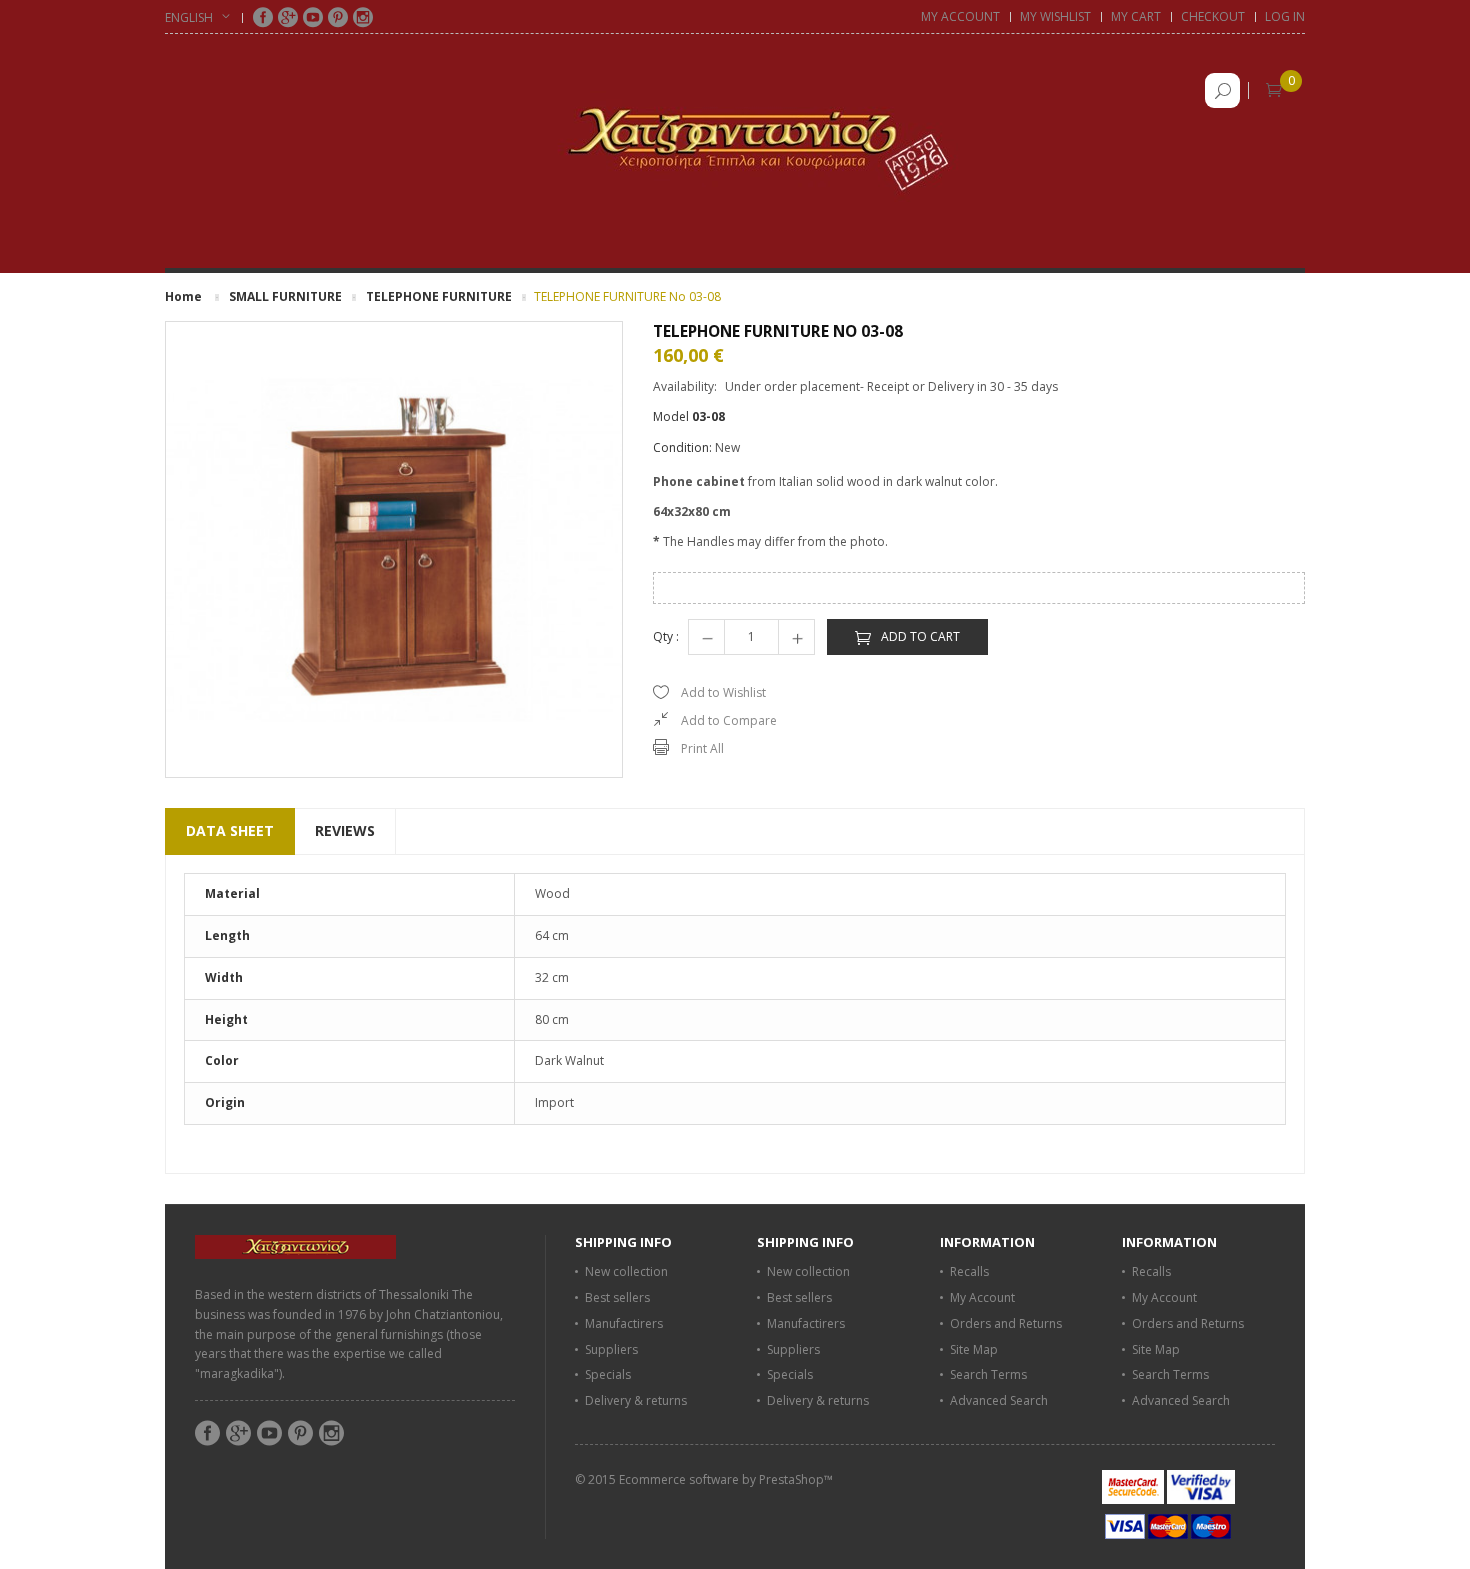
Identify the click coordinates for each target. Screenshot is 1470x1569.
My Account (960, 16)
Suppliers (611, 1349)
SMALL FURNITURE (285, 296)
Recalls (969, 1271)
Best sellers (617, 1297)
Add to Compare (729, 720)
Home (183, 296)
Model (671, 416)
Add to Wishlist (723, 692)
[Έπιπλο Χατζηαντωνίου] (735, 138)
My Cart (1136, 16)
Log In (1285, 16)
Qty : (666, 636)
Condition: (682, 447)
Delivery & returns (636, 1400)
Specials (608, 1374)
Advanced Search (999, 1400)
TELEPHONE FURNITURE (439, 296)
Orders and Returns (1006, 1323)
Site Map (974, 1349)
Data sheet (230, 830)
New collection (626, 1271)
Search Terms (988, 1374)
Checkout (1213, 16)
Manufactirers (624, 1323)
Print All (702, 748)
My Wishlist (1055, 16)
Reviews (345, 830)
